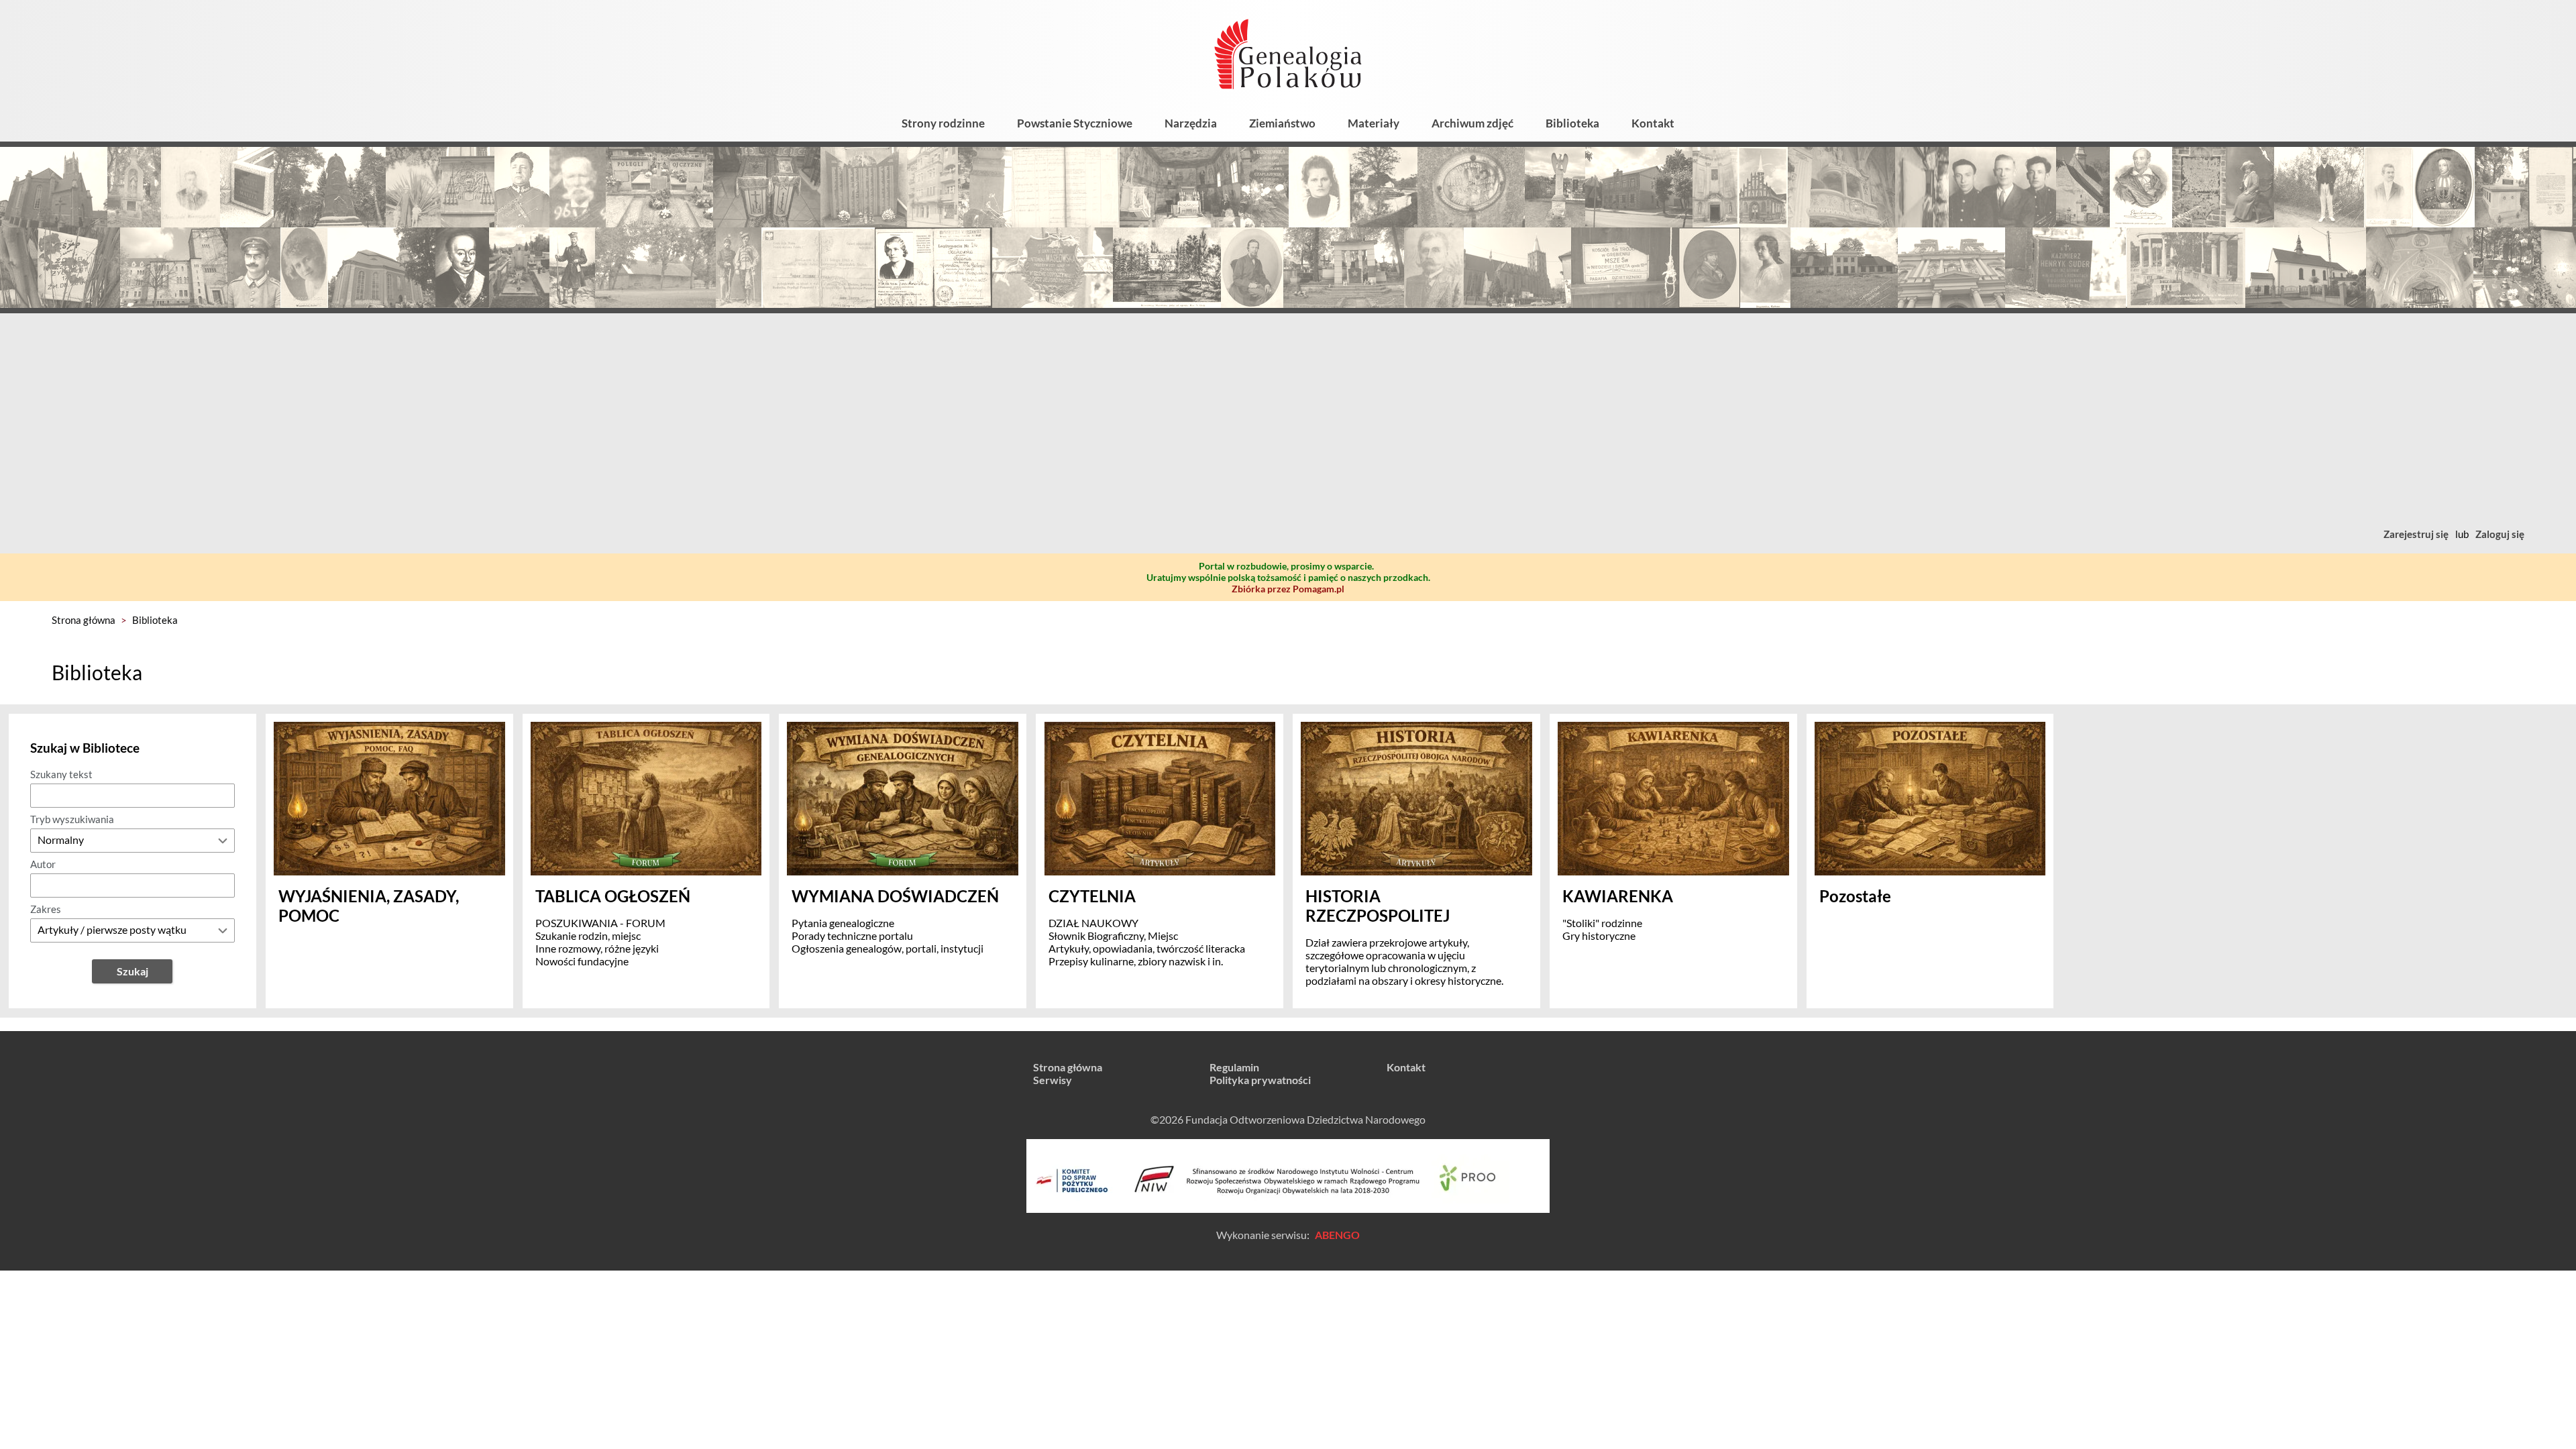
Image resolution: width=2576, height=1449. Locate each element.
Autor (43, 864)
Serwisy (1053, 1080)
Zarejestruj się (2416, 534)
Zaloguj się (2500, 534)
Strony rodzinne (943, 123)
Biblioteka (1572, 123)
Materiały (1374, 123)
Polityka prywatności (1260, 1080)
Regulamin (1234, 1067)
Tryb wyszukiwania (72, 819)
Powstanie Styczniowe (1075, 123)
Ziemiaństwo (1282, 123)
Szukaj (132, 971)
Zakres (46, 909)
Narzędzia (1191, 123)
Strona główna (84, 620)
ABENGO (1337, 1235)
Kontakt (1653, 123)
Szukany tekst (61, 774)
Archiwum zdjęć (1472, 123)
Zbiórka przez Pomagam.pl (1288, 589)
